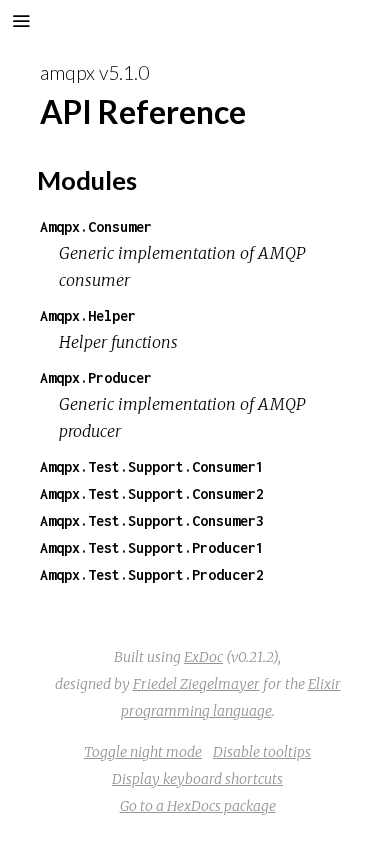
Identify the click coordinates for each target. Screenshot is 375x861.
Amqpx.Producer (96, 377)
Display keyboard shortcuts (197, 779)
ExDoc (203, 657)
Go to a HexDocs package (198, 806)
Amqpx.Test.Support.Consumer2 (152, 493)
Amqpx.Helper (88, 315)
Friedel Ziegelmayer (196, 684)
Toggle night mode (143, 752)
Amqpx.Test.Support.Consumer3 (152, 520)
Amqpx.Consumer (96, 226)
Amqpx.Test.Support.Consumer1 (152, 466)
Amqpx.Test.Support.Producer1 (152, 547)
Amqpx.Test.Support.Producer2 (152, 574)
